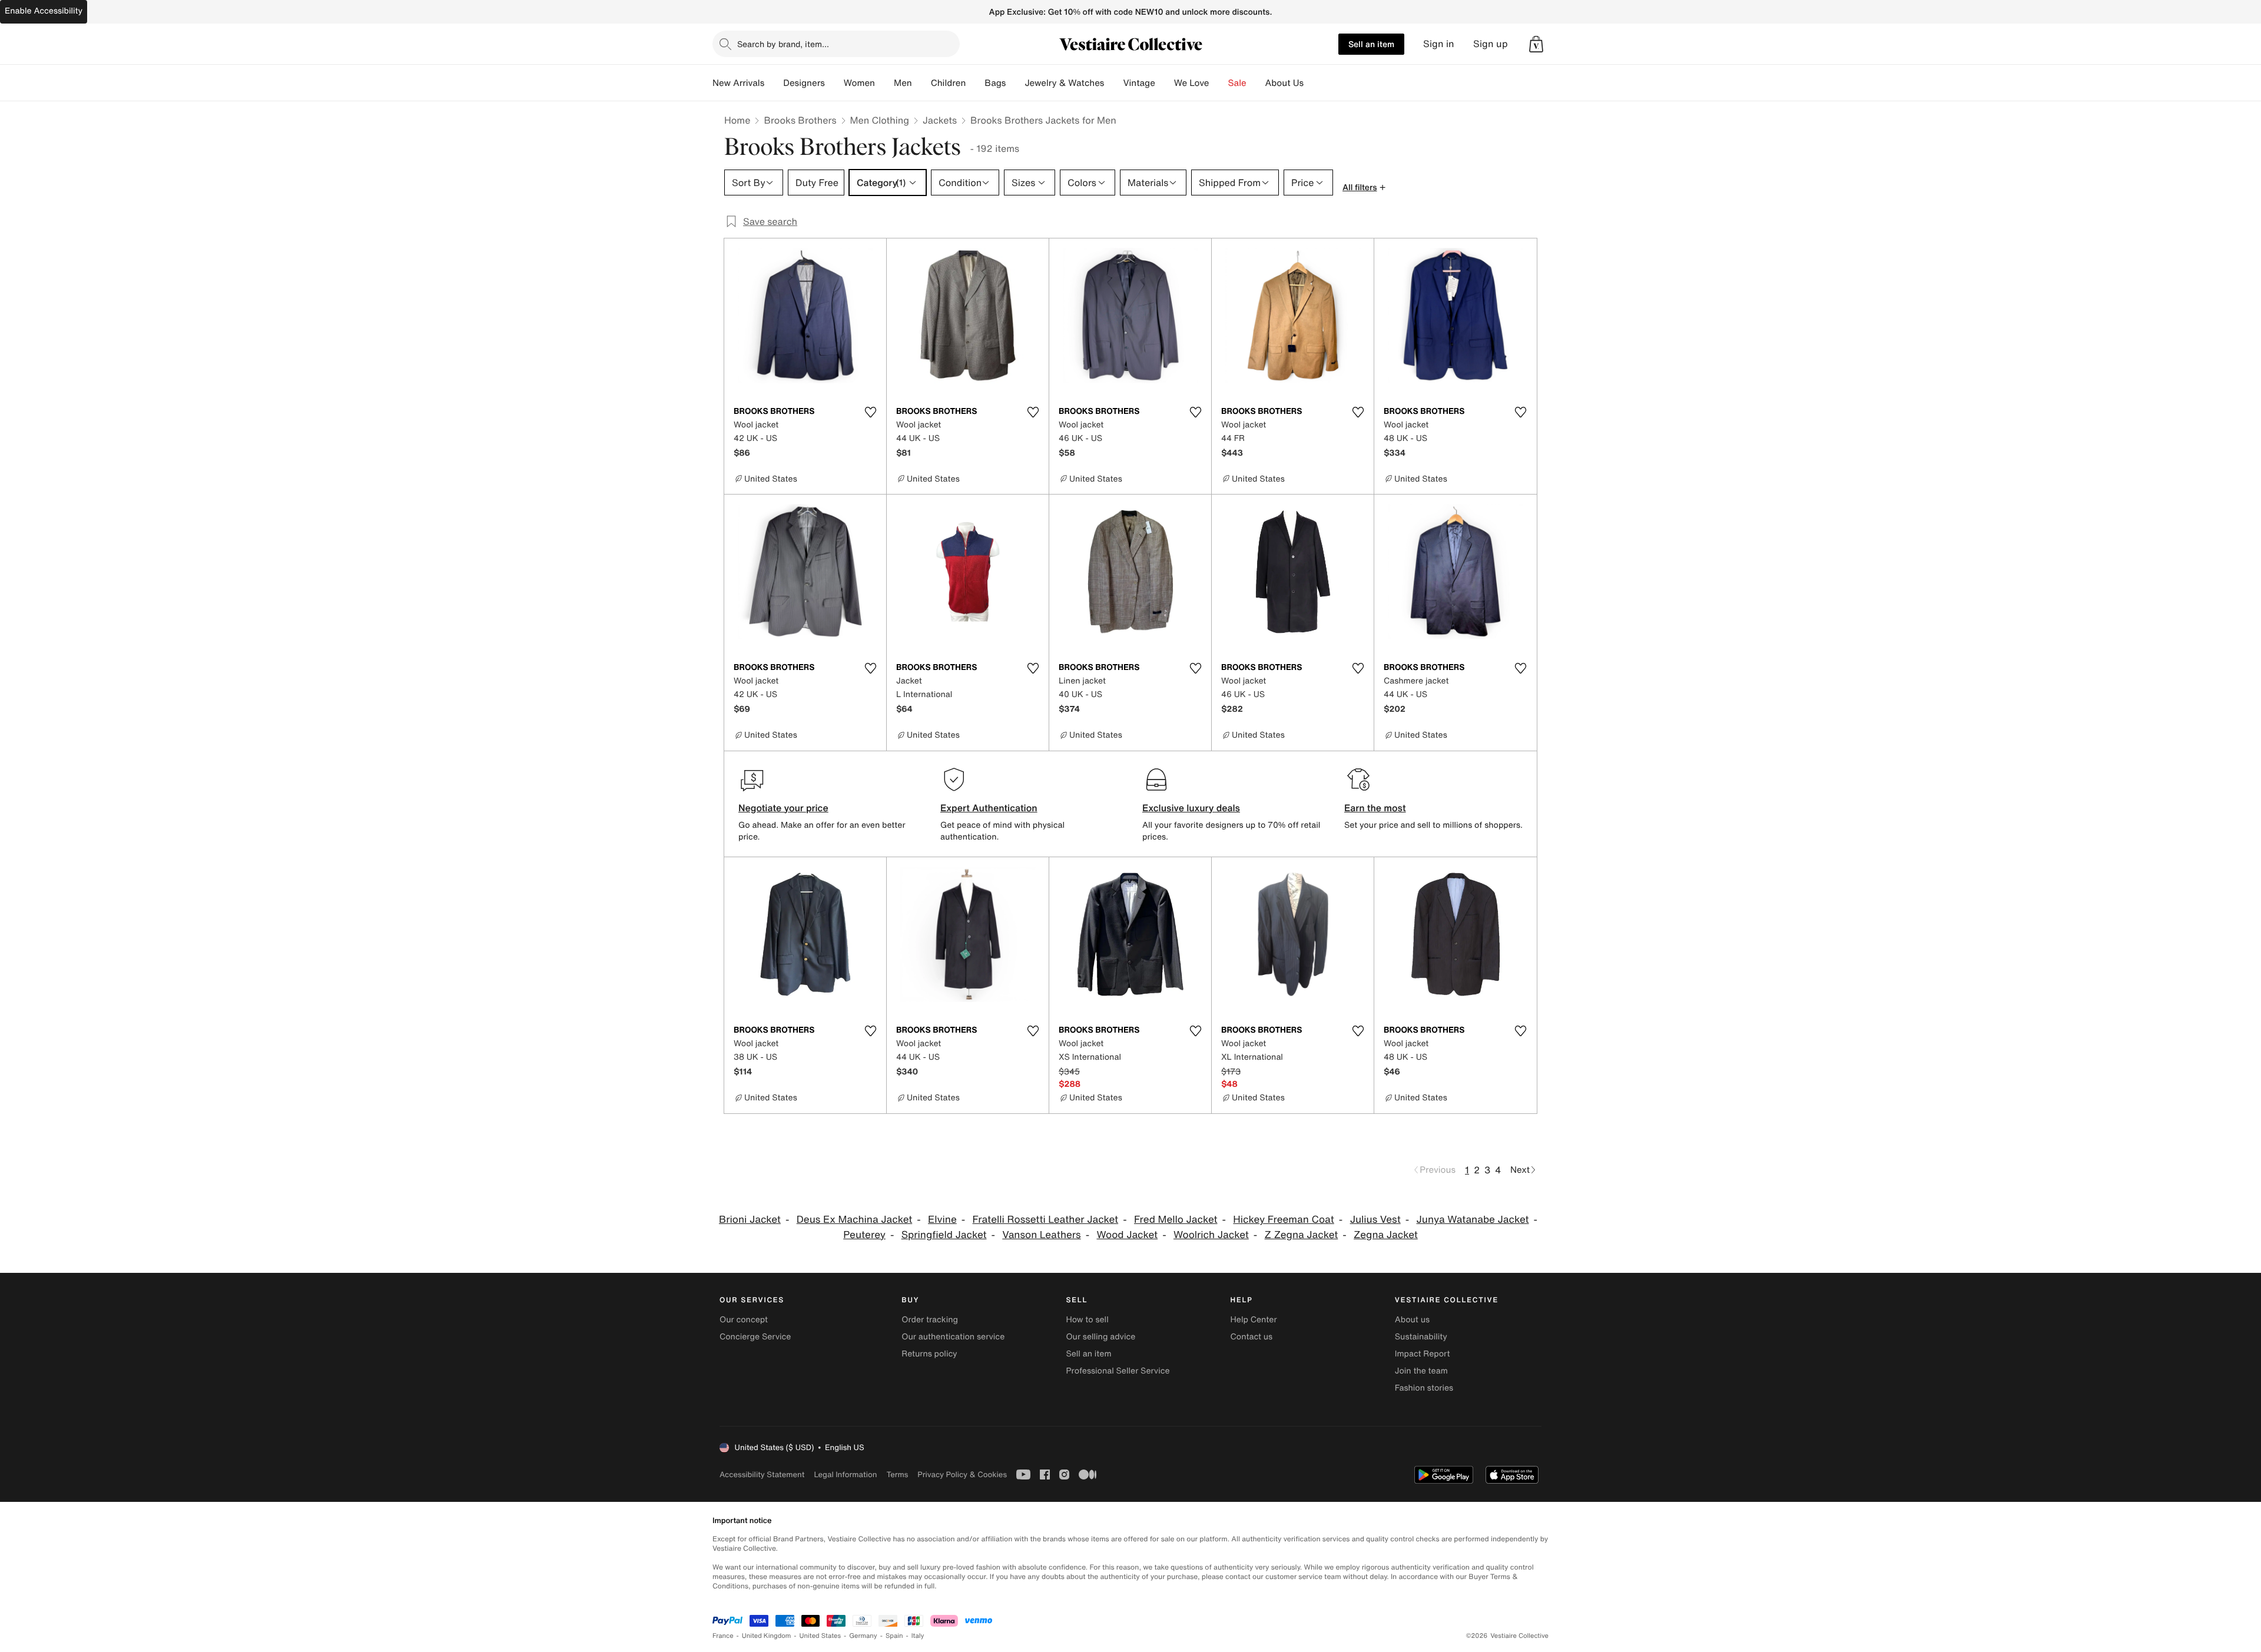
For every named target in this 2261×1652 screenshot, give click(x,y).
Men (903, 83)
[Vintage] (1165, 83)
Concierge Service (755, 1337)
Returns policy (929, 1354)
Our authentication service (953, 1337)
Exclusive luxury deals (1191, 808)
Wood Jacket (1127, 1235)
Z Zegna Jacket (1302, 1235)
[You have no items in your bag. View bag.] (1536, 44)
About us (1412, 1320)
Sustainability (1421, 1337)
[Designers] (834, 83)
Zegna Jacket (1386, 1235)
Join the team (1421, 1371)
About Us (1284, 83)
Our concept (744, 1320)
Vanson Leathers (1041, 1235)
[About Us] (1313, 83)
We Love (1192, 83)
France (723, 1636)
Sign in (1439, 44)
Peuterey (864, 1235)
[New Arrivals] (774, 83)
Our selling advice (1100, 1337)
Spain (894, 1636)
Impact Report (1423, 1354)
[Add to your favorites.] (870, 412)
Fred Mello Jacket (1176, 1220)
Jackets (940, 120)
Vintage (1139, 83)
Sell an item (1371, 44)
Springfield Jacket (944, 1235)
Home (737, 120)
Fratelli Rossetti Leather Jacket (1046, 1220)
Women (859, 83)
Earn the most (1375, 808)
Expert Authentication (989, 808)
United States (820, 1636)
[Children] (975, 83)
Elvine (942, 1220)
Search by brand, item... (783, 44)
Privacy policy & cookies (962, 1474)
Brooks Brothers (800, 120)
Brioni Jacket (750, 1220)
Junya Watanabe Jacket (1473, 1220)
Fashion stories (1424, 1388)
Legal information (845, 1474)
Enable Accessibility (44, 11)
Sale (1237, 83)
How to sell (1087, 1320)
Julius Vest (1375, 1220)
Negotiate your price (783, 808)
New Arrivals (738, 83)
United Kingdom (767, 1636)
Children (949, 83)
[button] (1536, 44)
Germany (863, 1636)
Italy (918, 1636)
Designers (804, 83)
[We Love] (1219, 83)
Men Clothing (880, 120)
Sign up (1491, 44)
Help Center (1254, 1320)
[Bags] (1015, 83)
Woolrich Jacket (1211, 1235)
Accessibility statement (762, 1474)
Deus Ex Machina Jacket (855, 1220)
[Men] (921, 83)
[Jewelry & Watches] (1113, 83)
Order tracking (930, 1320)
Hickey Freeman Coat (1283, 1220)
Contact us (1252, 1337)
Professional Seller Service (1118, 1371)
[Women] (884, 83)
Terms (897, 1474)
